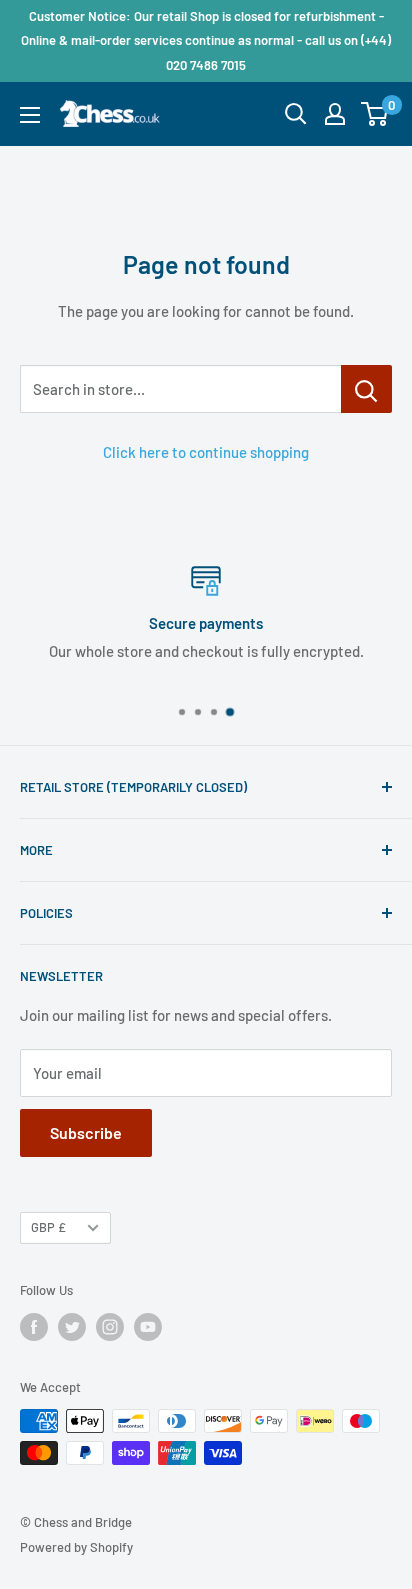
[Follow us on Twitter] (72, 1327)
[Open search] (296, 114)
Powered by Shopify (76, 1547)
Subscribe (86, 1132)
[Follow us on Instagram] (110, 1327)
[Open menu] (30, 115)
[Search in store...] (366, 389)
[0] (375, 114)
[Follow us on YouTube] (148, 1327)
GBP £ (48, 1227)
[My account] (335, 114)
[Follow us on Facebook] (34, 1327)
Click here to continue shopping (206, 452)
